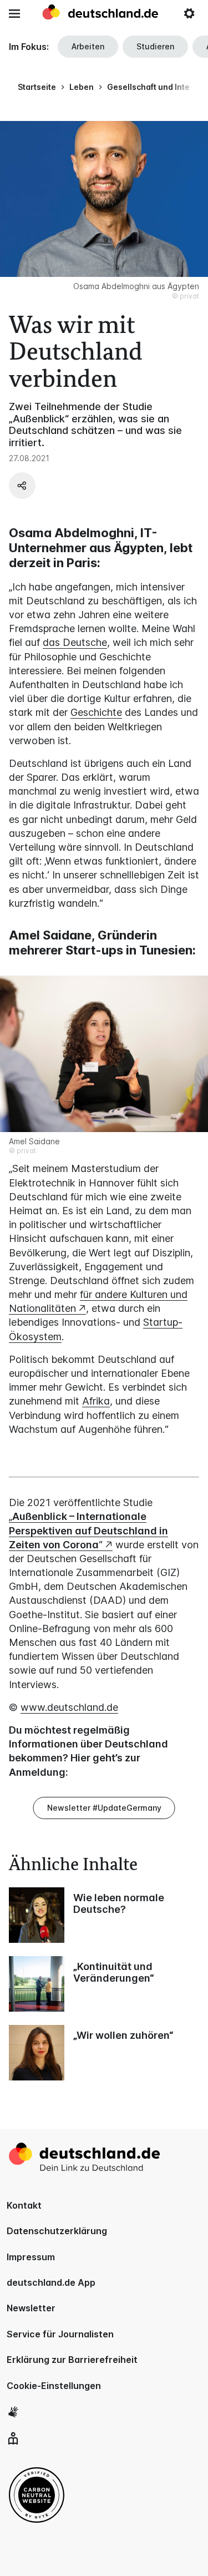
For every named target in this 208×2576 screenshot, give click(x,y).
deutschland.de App (51, 2282)
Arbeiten (88, 46)
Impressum (31, 2257)
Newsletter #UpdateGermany (104, 1808)
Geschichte (96, 712)
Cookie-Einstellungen (54, 2386)
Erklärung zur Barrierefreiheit (72, 2360)
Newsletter (31, 2308)
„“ (88, 1530)
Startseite (37, 87)
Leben (82, 87)
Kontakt (24, 2205)
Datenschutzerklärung (57, 2231)
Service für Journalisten (60, 2334)
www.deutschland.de (69, 1707)
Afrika (96, 1401)
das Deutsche (75, 642)
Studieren (155, 46)
